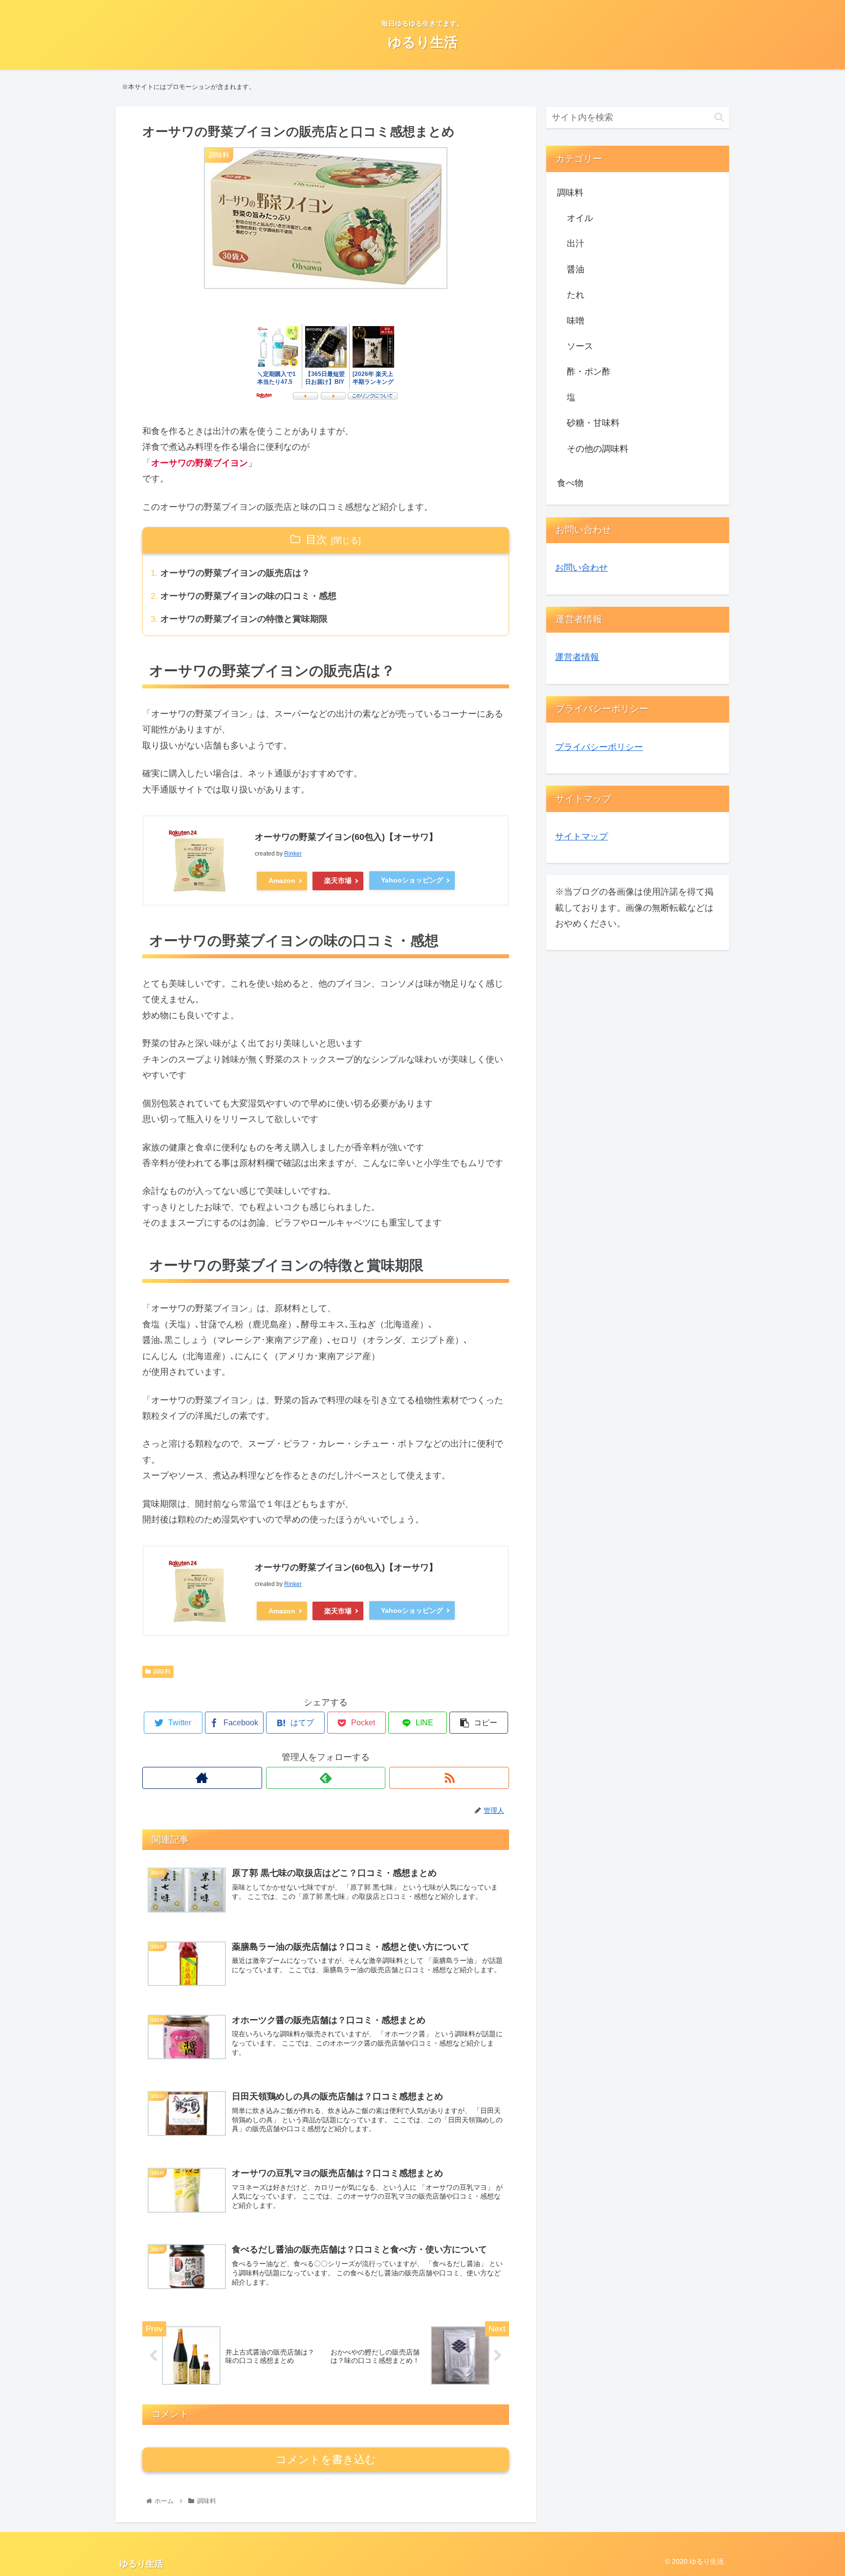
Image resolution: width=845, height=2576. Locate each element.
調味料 (162, 1672)
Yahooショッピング (412, 880)
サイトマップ (581, 837)
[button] (719, 117)
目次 (316, 539)
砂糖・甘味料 (593, 423)
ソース (580, 346)
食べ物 (570, 483)
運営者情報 (577, 657)
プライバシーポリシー (599, 747)
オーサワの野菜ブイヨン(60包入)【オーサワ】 (346, 837)
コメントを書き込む (326, 2459)
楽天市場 (338, 881)
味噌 (576, 321)
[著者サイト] (202, 1778)
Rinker (293, 854)
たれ (576, 295)
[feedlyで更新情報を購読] (326, 1778)
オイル (580, 218)
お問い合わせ (581, 568)
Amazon (282, 881)
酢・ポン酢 (589, 372)
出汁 (576, 243)
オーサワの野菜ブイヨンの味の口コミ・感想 (248, 596)
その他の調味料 (598, 449)
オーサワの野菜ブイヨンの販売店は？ (235, 573)
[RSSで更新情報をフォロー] (449, 1778)
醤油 (576, 269)
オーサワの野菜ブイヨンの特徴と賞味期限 (244, 619)
